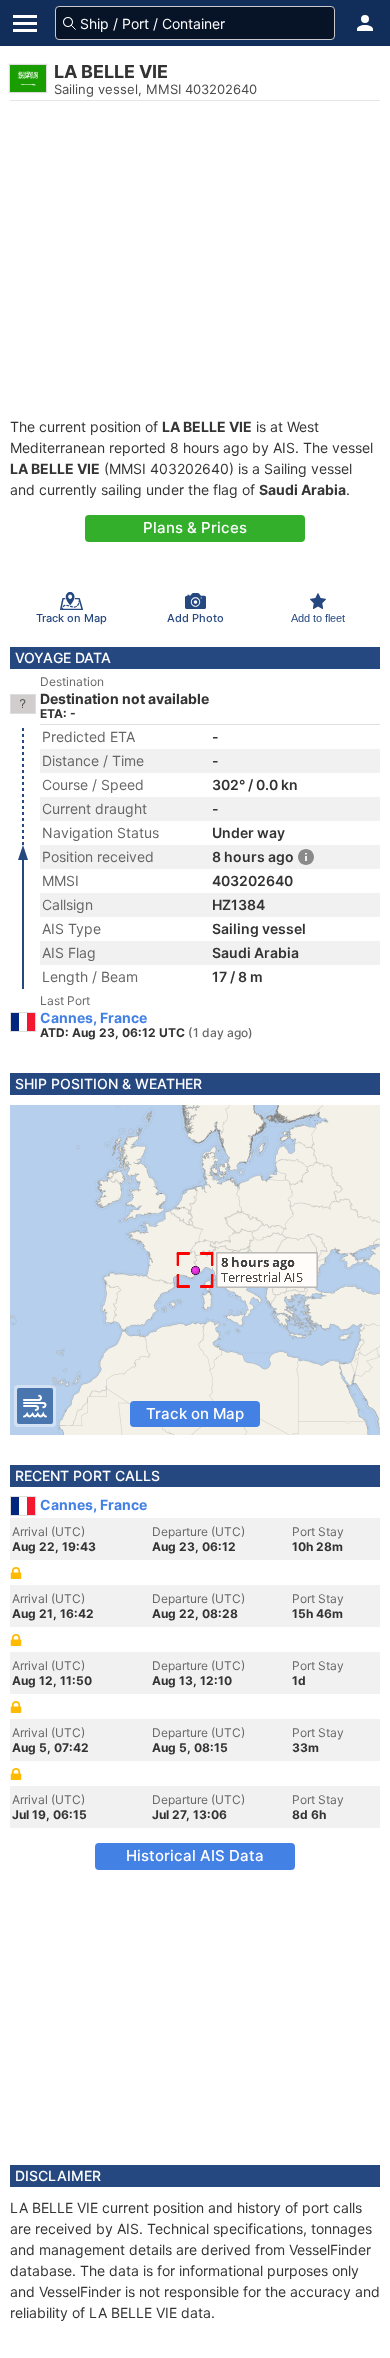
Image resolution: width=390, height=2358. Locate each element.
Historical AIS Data (195, 1855)
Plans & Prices (195, 527)
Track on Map (195, 1413)
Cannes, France (93, 1018)
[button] (365, 23)
